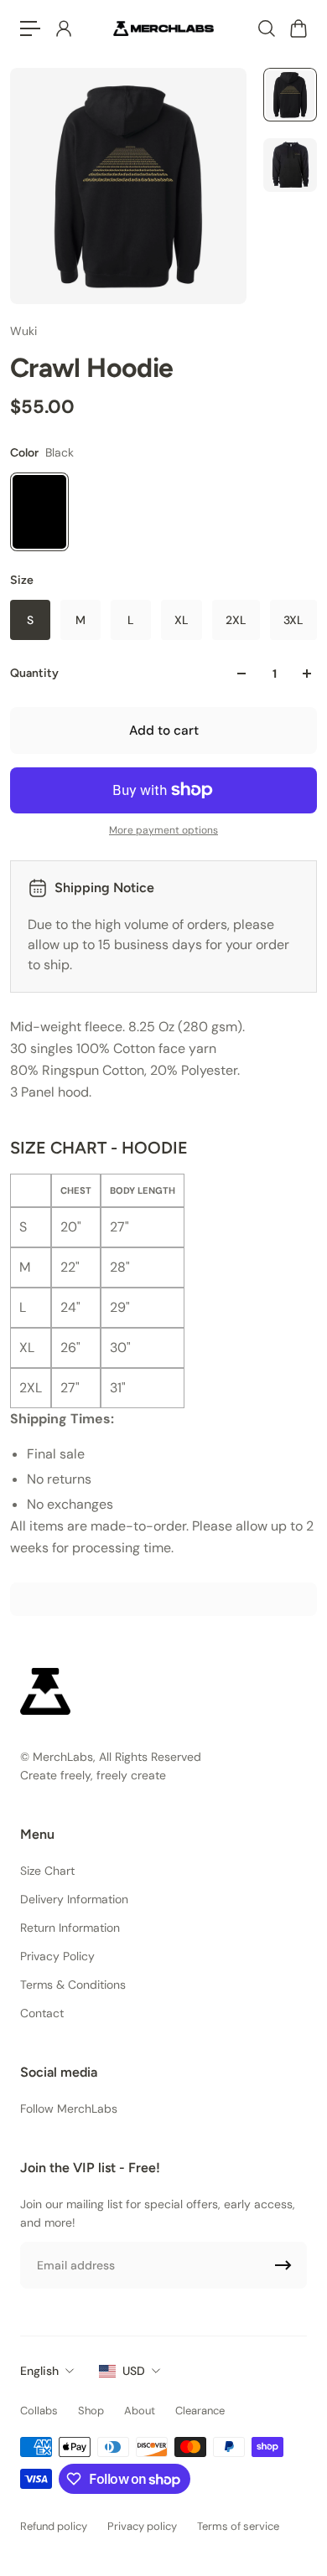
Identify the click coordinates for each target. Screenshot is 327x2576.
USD (134, 2371)
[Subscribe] (283, 2265)
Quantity (34, 673)
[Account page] (63, 28)
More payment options (163, 830)
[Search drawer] (266, 28)
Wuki (23, 331)
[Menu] (30, 28)
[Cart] (298, 28)
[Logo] (163, 28)
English (39, 2371)
